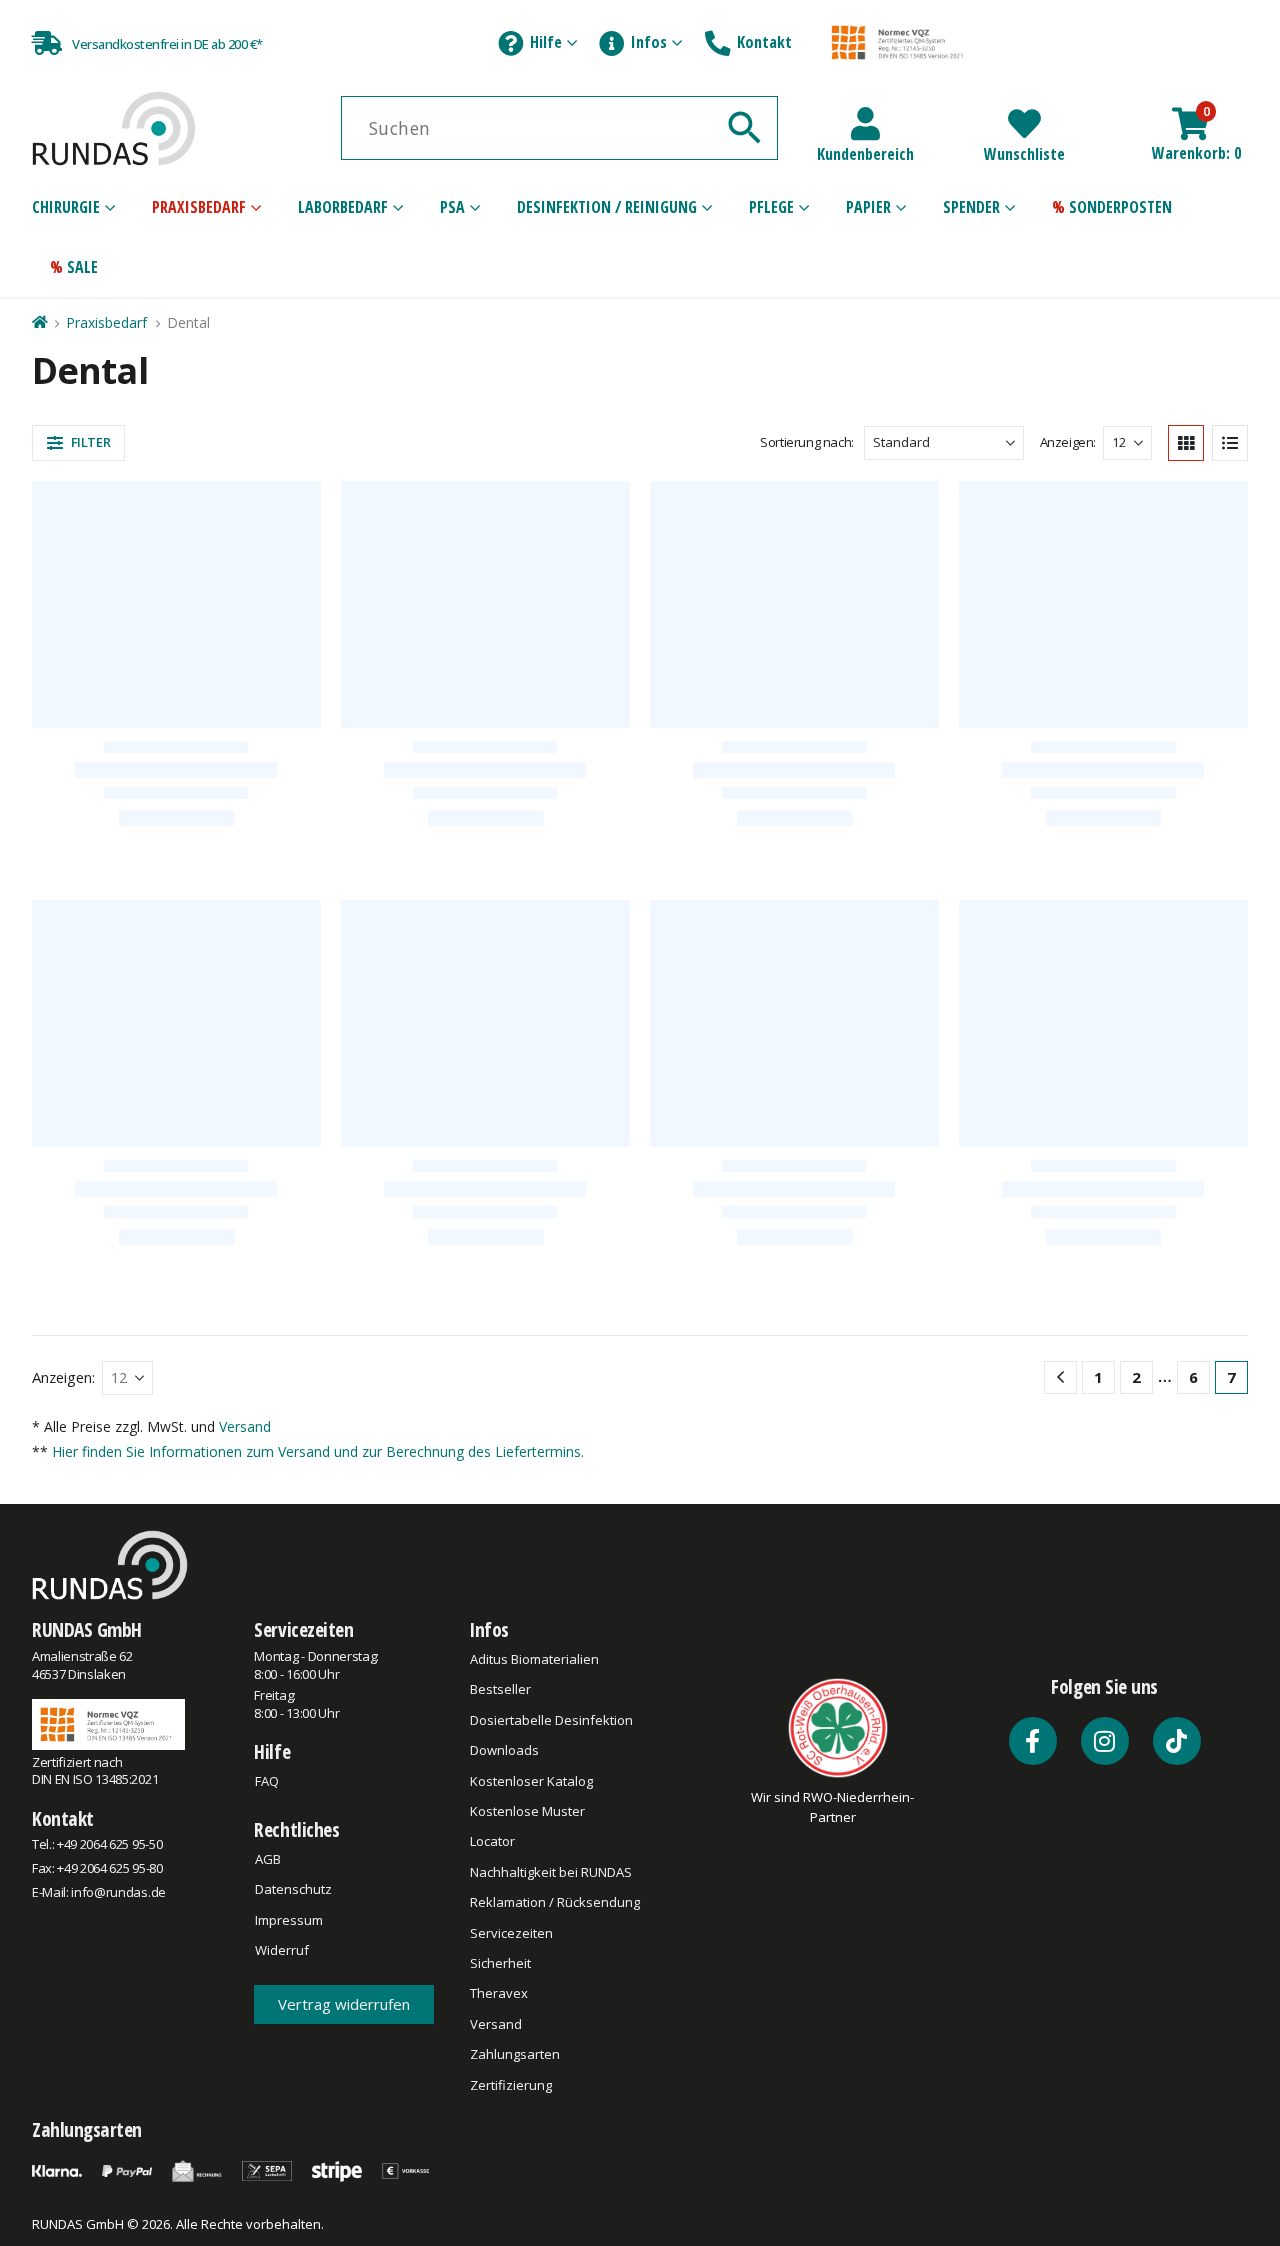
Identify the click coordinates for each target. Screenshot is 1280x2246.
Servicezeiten (303, 1900)
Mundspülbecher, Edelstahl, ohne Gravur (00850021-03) (486, 734)
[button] (78, 443)
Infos (649, 42)
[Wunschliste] (1024, 123)
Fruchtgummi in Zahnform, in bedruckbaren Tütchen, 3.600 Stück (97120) (1103, 1280)
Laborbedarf (343, 207)
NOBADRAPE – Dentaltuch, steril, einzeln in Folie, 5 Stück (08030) (794, 734)
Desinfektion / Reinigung (607, 207)
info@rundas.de (118, 2163)
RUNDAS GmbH (87, 1900)
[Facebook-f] (1033, 2011)
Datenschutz (293, 2160)
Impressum (289, 2190)
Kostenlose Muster (527, 2081)
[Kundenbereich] (865, 123)
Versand (245, 1696)
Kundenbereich (865, 154)
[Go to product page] (176, 589)
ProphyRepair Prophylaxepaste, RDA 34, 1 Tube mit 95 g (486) (176, 1280)
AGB (268, 2129)
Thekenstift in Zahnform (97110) (485, 1269)
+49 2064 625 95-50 (109, 2115)
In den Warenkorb (189, 968)
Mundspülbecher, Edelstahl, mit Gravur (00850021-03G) (176, 734)
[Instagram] (1105, 2011)
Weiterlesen (805, 1531)
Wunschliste (1024, 154)
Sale (82, 267)
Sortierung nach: (807, 442)
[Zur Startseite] (39, 322)
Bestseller (500, 1960)
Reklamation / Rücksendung (555, 2173)
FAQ (267, 2051)
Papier (868, 207)
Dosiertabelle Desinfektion (551, 1990)
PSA (452, 207)
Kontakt (764, 42)
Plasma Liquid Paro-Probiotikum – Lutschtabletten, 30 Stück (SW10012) (1103, 734)
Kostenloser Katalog (531, 2051)
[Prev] (1060, 1647)
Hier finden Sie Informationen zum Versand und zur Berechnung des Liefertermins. (318, 1721)
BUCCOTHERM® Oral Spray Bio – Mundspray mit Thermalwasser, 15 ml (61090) (794, 1280)
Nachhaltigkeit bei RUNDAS (551, 2142)
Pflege (771, 207)
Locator (492, 2112)
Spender (971, 207)
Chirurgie (66, 207)
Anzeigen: (1068, 442)
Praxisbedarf (199, 207)
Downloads (504, 2021)
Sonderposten (1120, 207)
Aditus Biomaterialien (534, 1929)
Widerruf (282, 2220)
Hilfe (546, 42)
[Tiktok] (1177, 2011)
